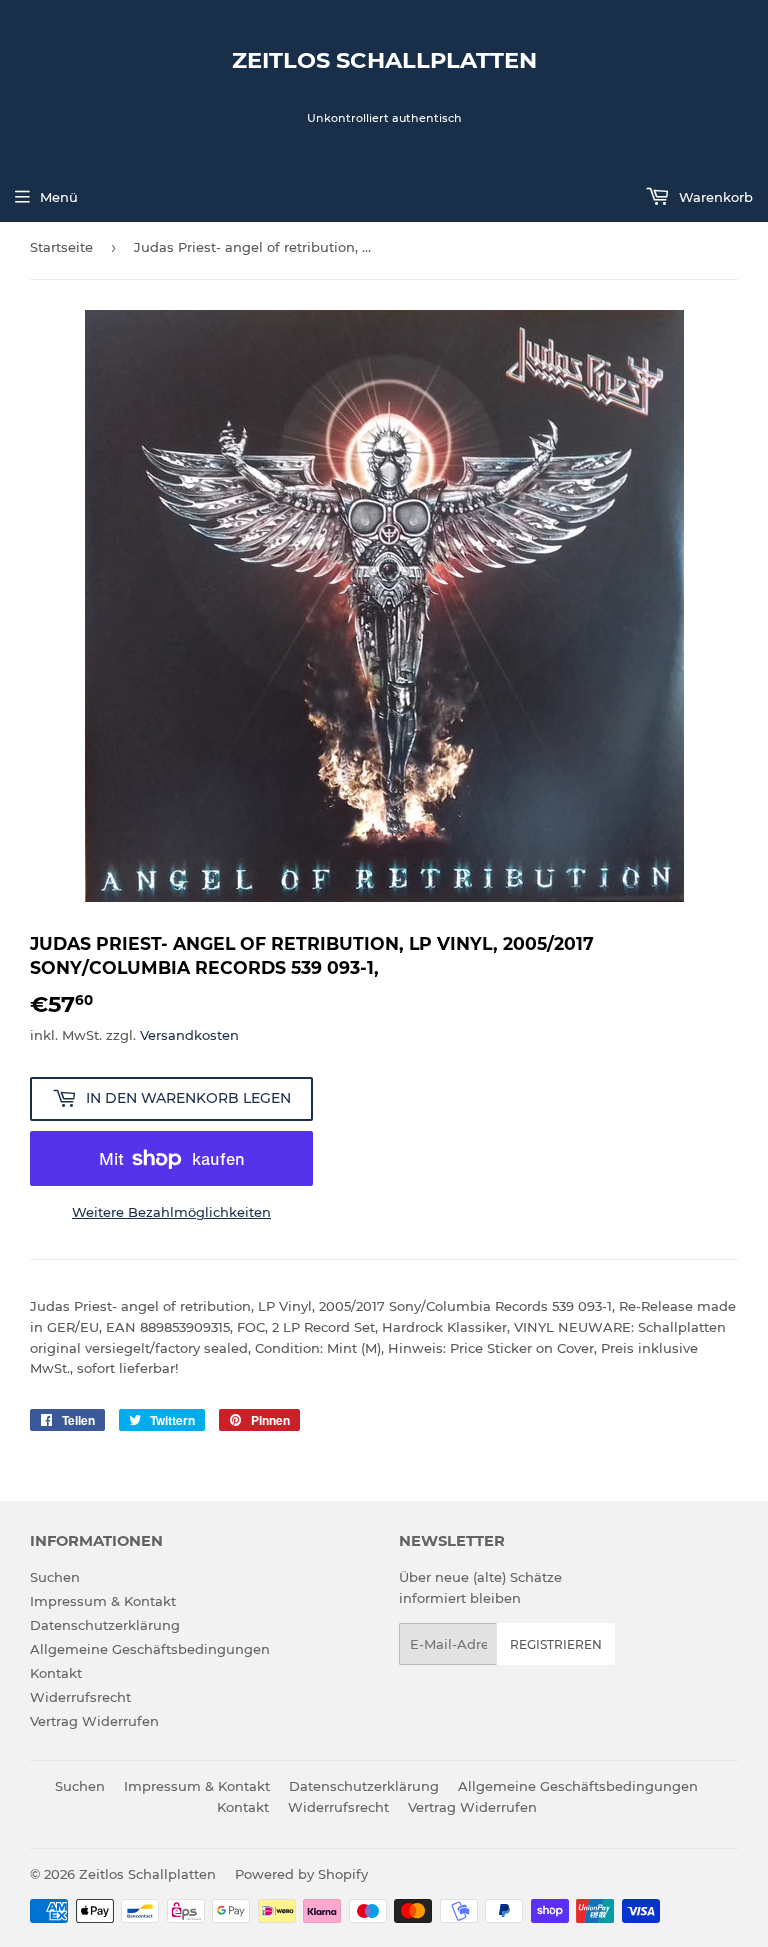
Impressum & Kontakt (103, 1601)
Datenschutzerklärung (105, 1625)
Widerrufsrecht (80, 1697)
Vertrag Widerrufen (94, 1721)
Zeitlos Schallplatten (384, 60)
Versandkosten (189, 1035)
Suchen (55, 1577)
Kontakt (56, 1673)
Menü (59, 197)
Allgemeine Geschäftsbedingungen (150, 1649)
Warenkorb (714, 197)
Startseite (61, 247)
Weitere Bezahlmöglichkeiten (171, 1212)
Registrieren (556, 1644)
